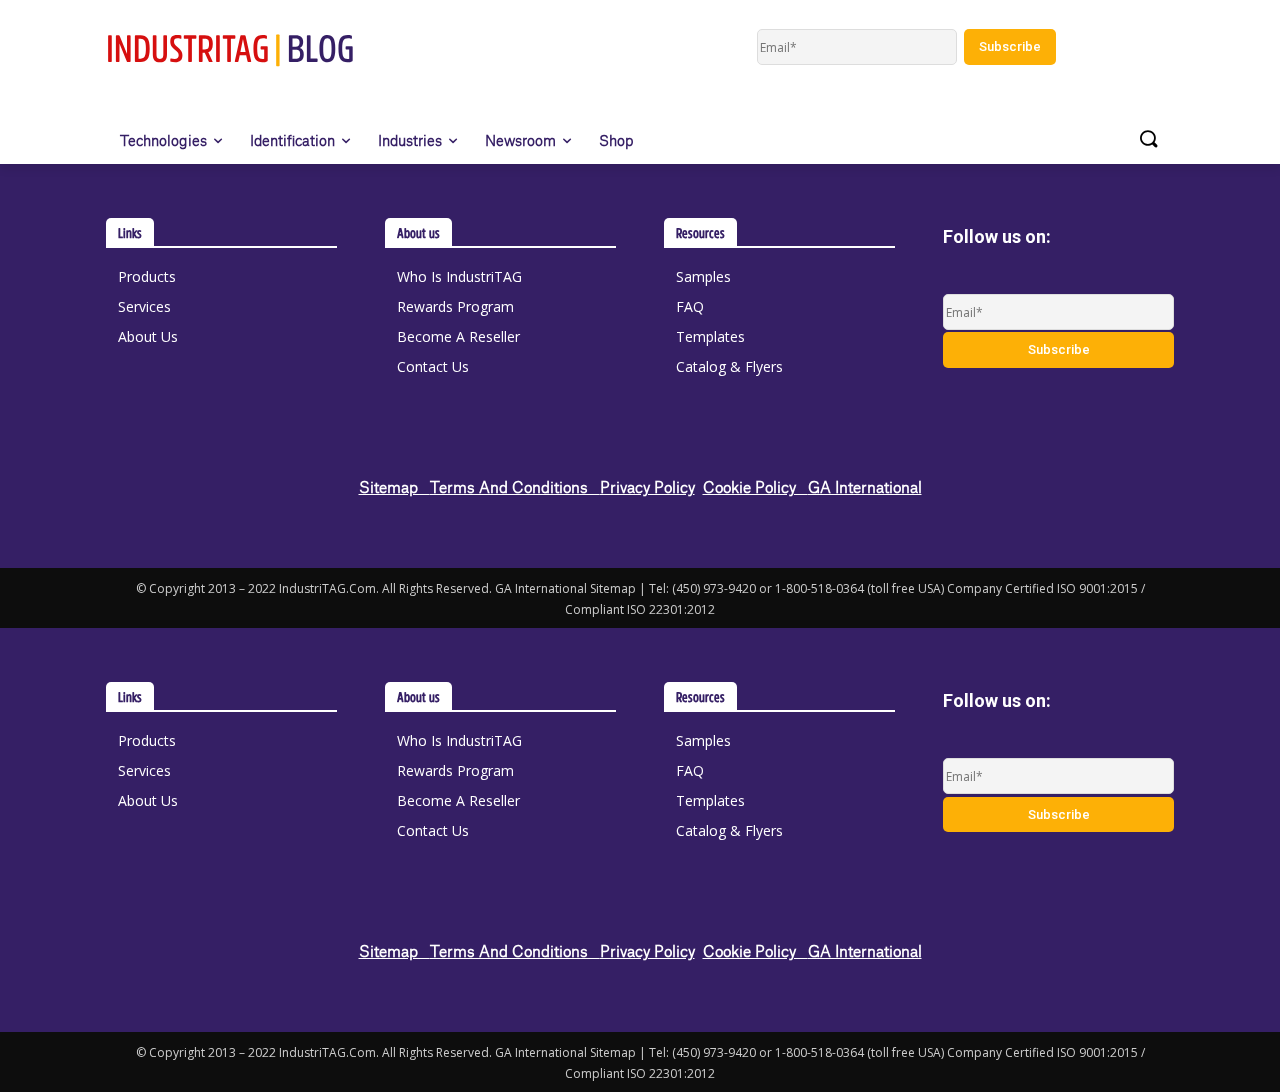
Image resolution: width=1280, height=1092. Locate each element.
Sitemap (394, 486)
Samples (703, 276)
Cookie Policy (755, 486)
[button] (1148, 140)
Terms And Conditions (515, 486)
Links (130, 233)
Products (147, 276)
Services (144, 306)
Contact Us (433, 366)
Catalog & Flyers (729, 366)
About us (418, 233)
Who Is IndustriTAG (459, 276)
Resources (700, 233)
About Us (148, 336)
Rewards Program (455, 306)
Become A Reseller (458, 336)
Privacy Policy (647, 486)
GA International (865, 486)
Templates (710, 336)
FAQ (690, 306)
